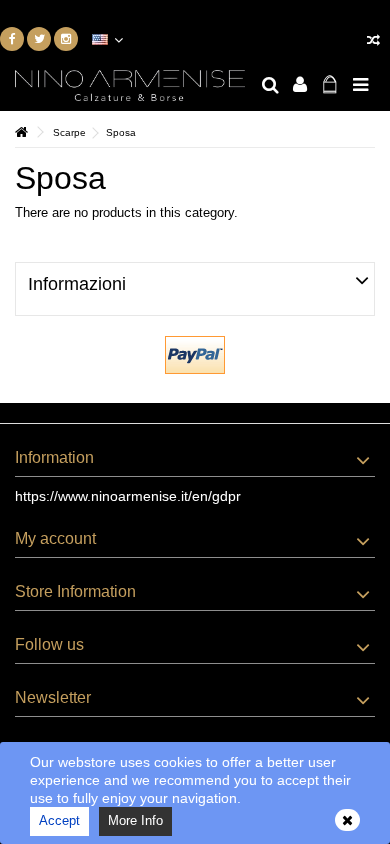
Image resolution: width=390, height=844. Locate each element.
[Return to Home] (21, 132)
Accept (59, 820)
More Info (135, 820)
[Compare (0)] (373, 42)
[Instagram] (66, 39)
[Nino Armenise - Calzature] (130, 85)
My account (55, 538)
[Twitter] (39, 39)
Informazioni (77, 284)
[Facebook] (12, 39)
